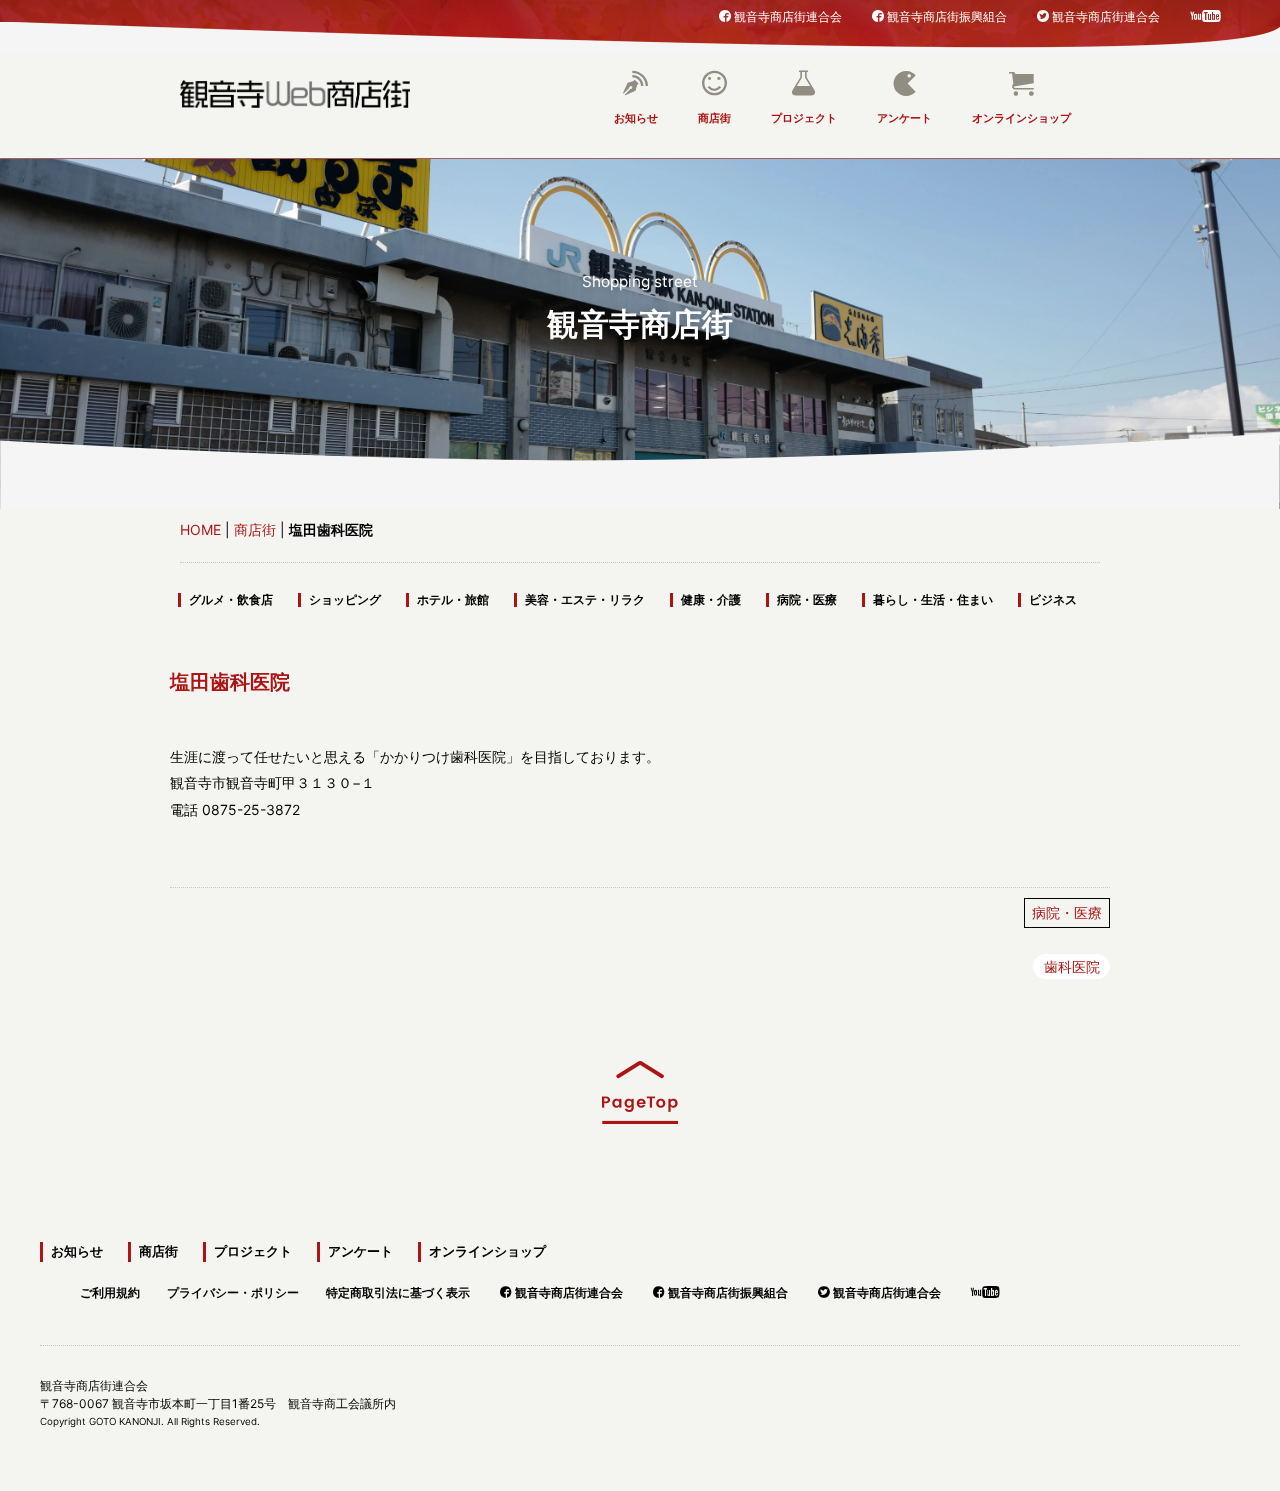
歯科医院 (1072, 966)
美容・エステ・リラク (585, 600)
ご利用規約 (110, 1289)
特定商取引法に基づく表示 (398, 1289)
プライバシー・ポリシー (233, 1289)
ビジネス (1053, 600)
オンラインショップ (1021, 118)
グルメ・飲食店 (231, 600)
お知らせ (636, 118)
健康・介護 (711, 600)
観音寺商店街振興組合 (947, 15)
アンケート (904, 118)
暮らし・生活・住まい (933, 600)
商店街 (714, 118)
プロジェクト (804, 118)
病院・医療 (807, 600)
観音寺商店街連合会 (788, 15)
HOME (200, 529)
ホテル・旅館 (453, 600)
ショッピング (345, 600)
